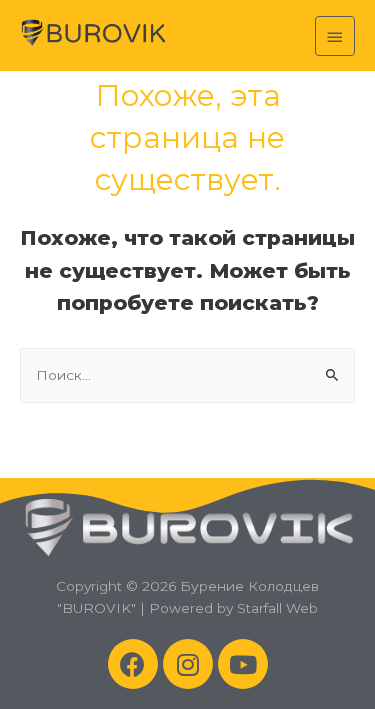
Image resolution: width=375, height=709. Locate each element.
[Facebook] (133, 664)
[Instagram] (188, 664)
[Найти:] (187, 375)
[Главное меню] (335, 36)
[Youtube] (243, 664)
